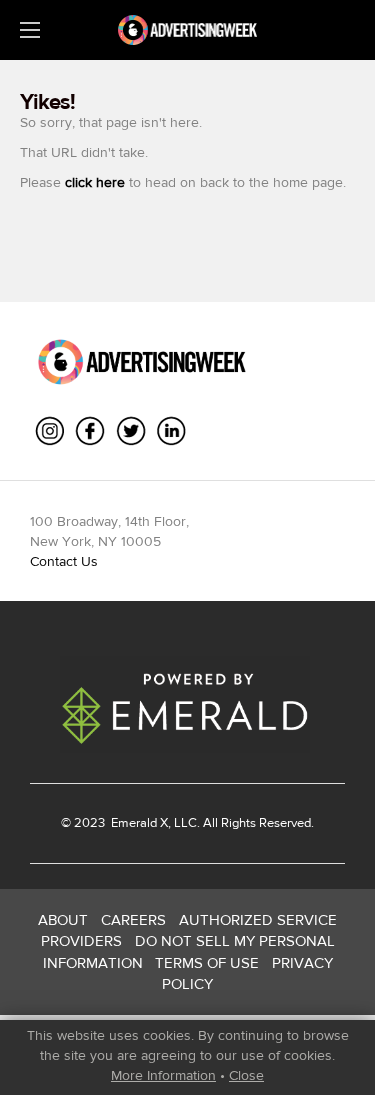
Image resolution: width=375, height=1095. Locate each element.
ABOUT (63, 919)
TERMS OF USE (207, 962)
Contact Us (64, 561)
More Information (163, 1075)
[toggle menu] (30, 30)
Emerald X (138, 822)
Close (246, 1075)
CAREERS (133, 919)
